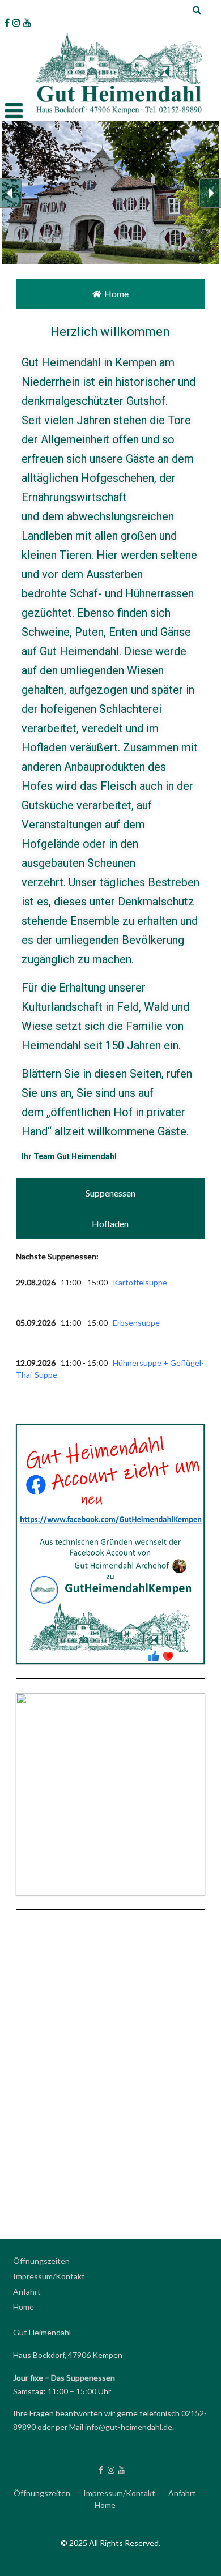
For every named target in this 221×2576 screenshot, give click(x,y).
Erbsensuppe (136, 1323)
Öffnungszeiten (41, 2261)
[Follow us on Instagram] (16, 23)
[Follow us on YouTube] (27, 23)
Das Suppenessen (83, 2378)
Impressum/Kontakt (49, 2276)
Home (24, 2307)
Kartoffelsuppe (140, 1282)
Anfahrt (27, 2291)
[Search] (197, 10)
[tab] (110, 294)
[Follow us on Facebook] (7, 23)
